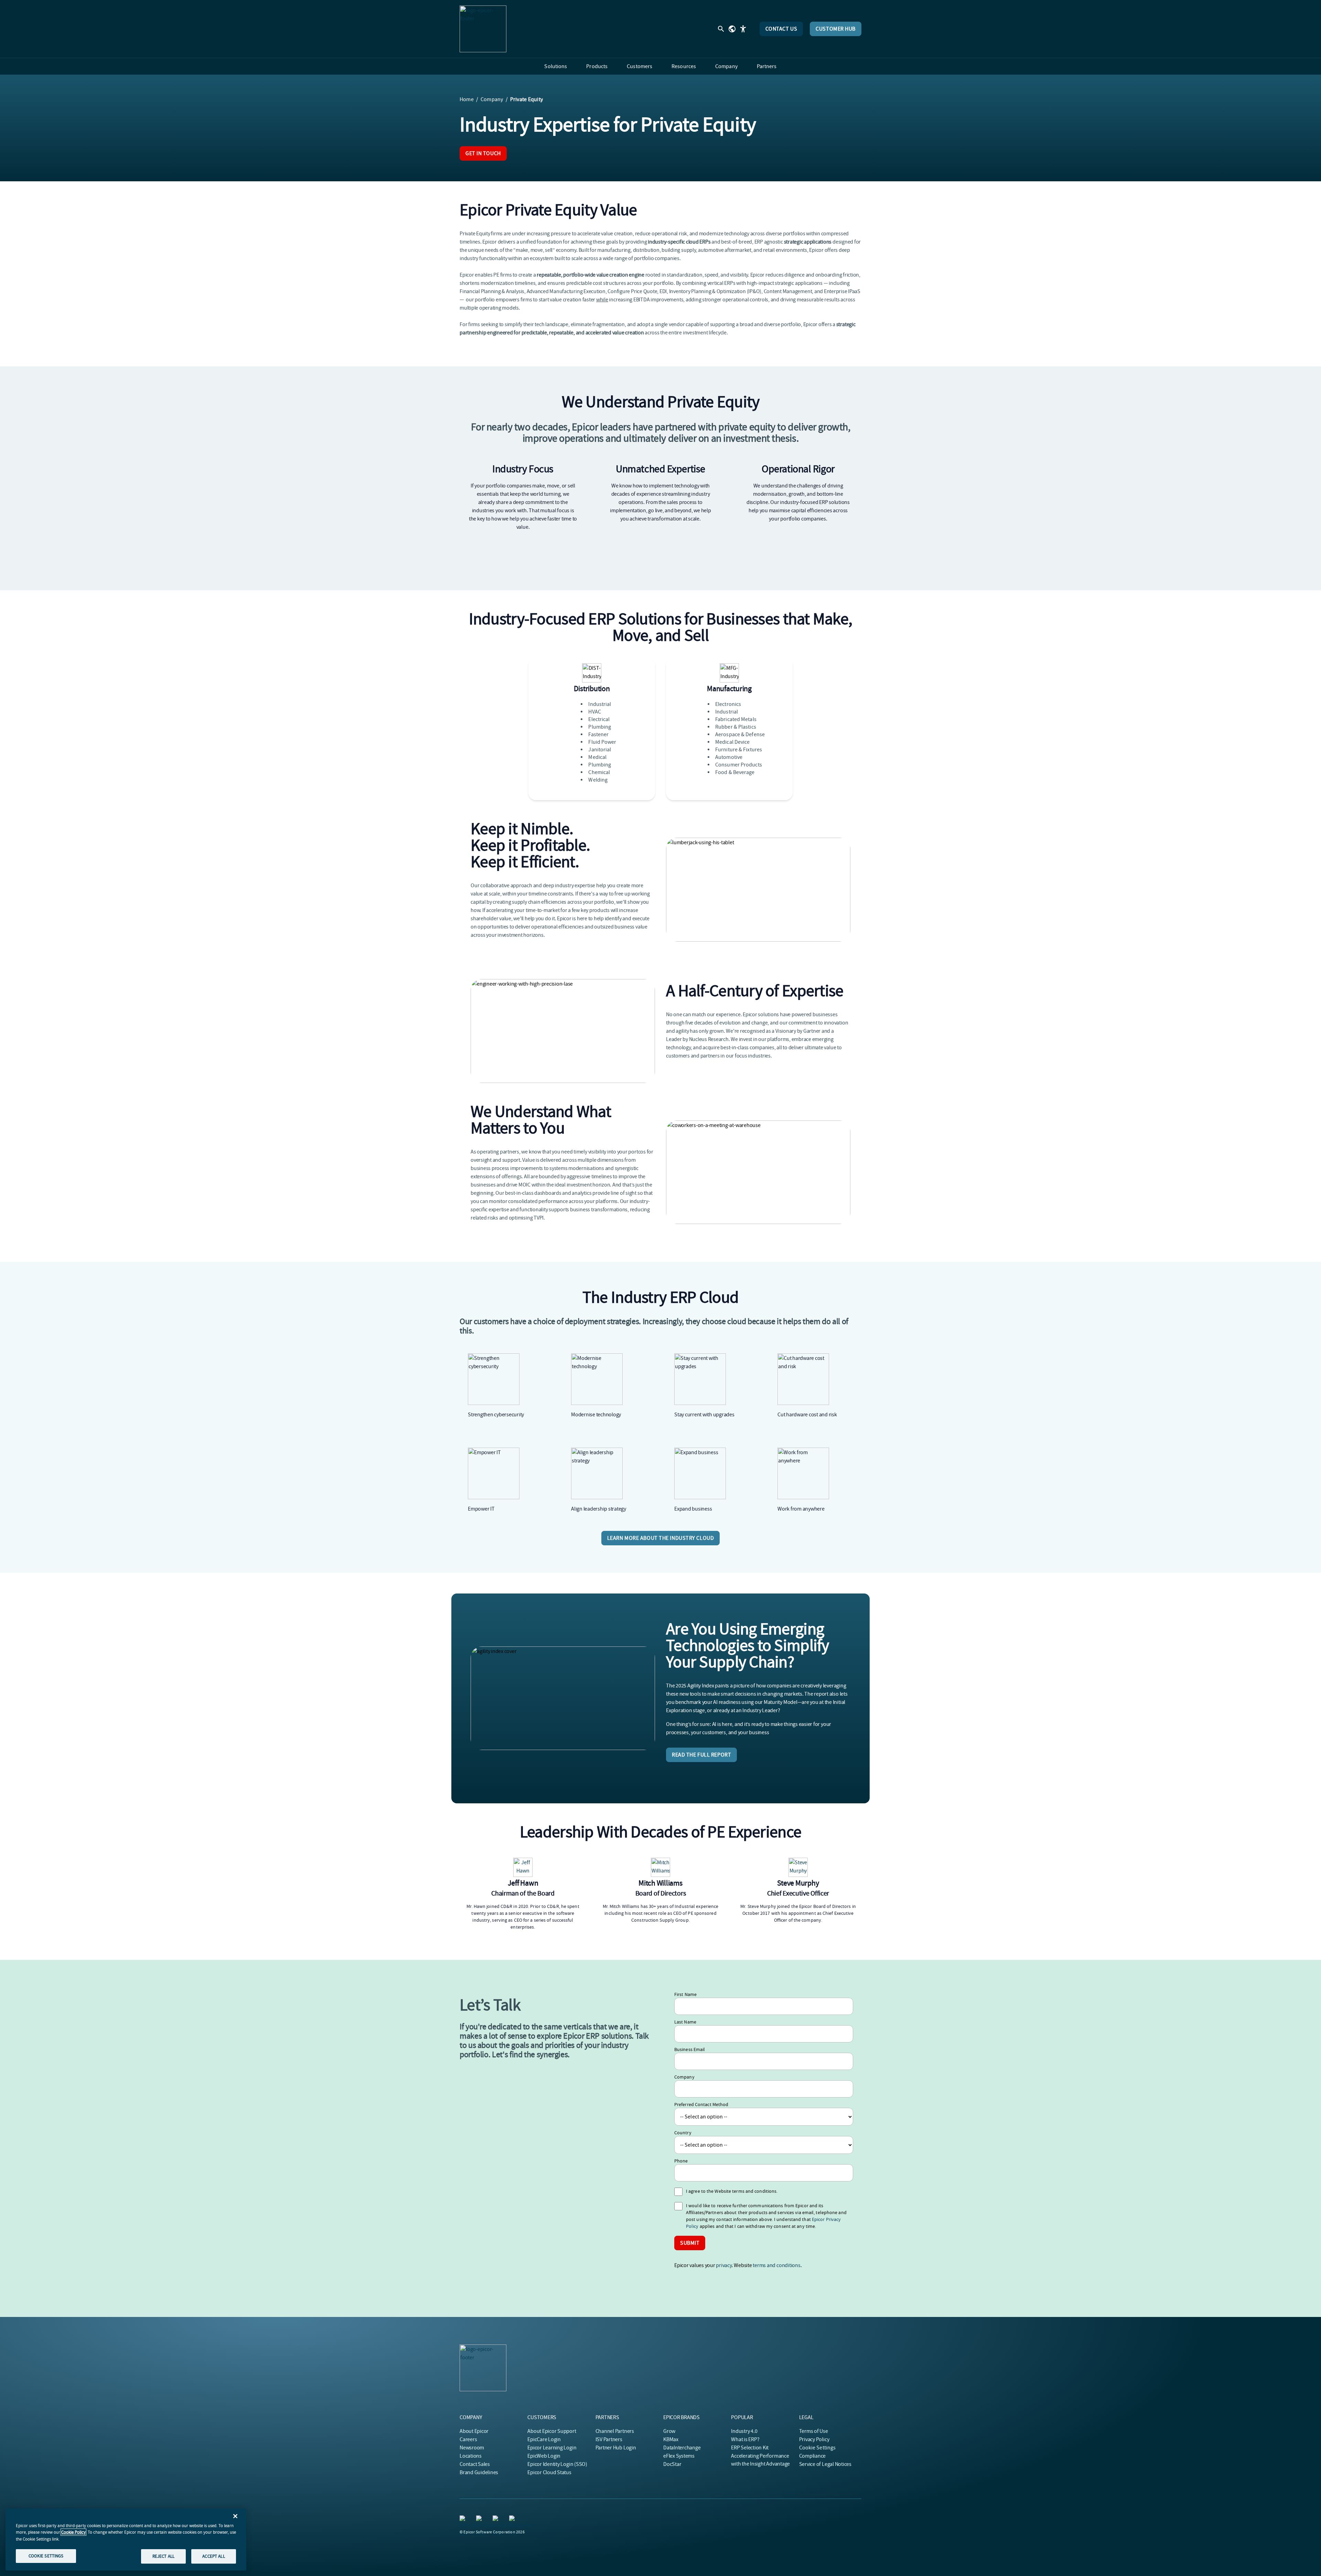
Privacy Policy (814, 2439)
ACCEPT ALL (213, 2556)
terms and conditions (776, 2265)
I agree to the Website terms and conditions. (732, 2191)
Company (492, 99)
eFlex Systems (679, 2456)
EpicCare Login (544, 2439)
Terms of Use (814, 2431)
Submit (690, 2243)
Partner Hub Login (616, 2448)
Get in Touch (483, 153)
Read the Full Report (701, 1755)
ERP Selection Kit (750, 2448)
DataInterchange (682, 2448)
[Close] (235, 2516)
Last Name (685, 2022)
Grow (669, 2431)
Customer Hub (836, 29)
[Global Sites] (732, 29)
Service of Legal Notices (825, 2464)
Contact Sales (475, 2464)
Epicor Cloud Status (549, 2472)
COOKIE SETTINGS (46, 2556)
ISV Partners (609, 2439)
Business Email (690, 2049)
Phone (681, 2161)
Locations (471, 2456)
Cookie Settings (818, 2448)
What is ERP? (745, 2439)
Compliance (813, 2456)
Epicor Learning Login (552, 2448)
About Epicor (474, 2431)
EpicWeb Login (544, 2456)
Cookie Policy (73, 2532)
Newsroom (472, 2448)
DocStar (672, 2464)
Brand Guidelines (479, 2472)
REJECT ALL (163, 2556)
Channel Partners (615, 2431)
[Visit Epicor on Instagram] (497, 2520)
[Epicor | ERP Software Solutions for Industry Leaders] (483, 29)
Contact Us (781, 29)
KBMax (671, 2439)
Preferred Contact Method (701, 2104)
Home (467, 99)
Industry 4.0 (744, 2431)
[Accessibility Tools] (743, 29)
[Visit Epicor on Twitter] (480, 2520)
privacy (724, 2265)
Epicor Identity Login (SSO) (557, 2464)
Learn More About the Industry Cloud (661, 1538)
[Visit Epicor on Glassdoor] (513, 2520)
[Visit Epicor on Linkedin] (464, 2520)
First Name (685, 1994)
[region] (126, 2540)
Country (683, 2133)
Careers (468, 2439)
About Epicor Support (552, 2431)
